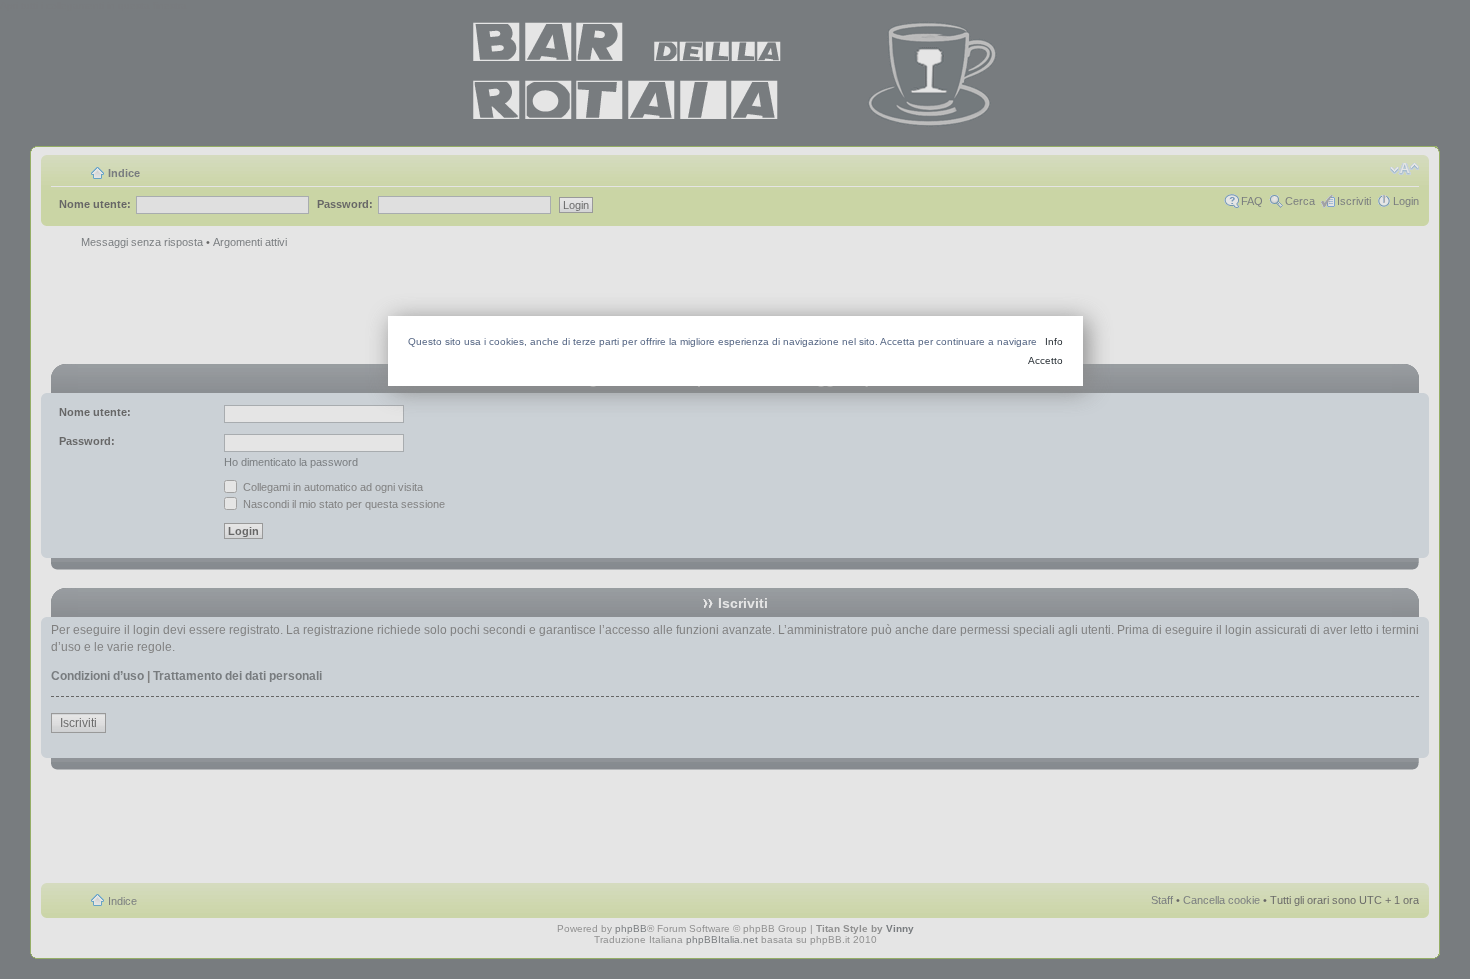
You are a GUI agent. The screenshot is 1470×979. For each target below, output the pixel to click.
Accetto (1045, 360)
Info (1054, 341)
